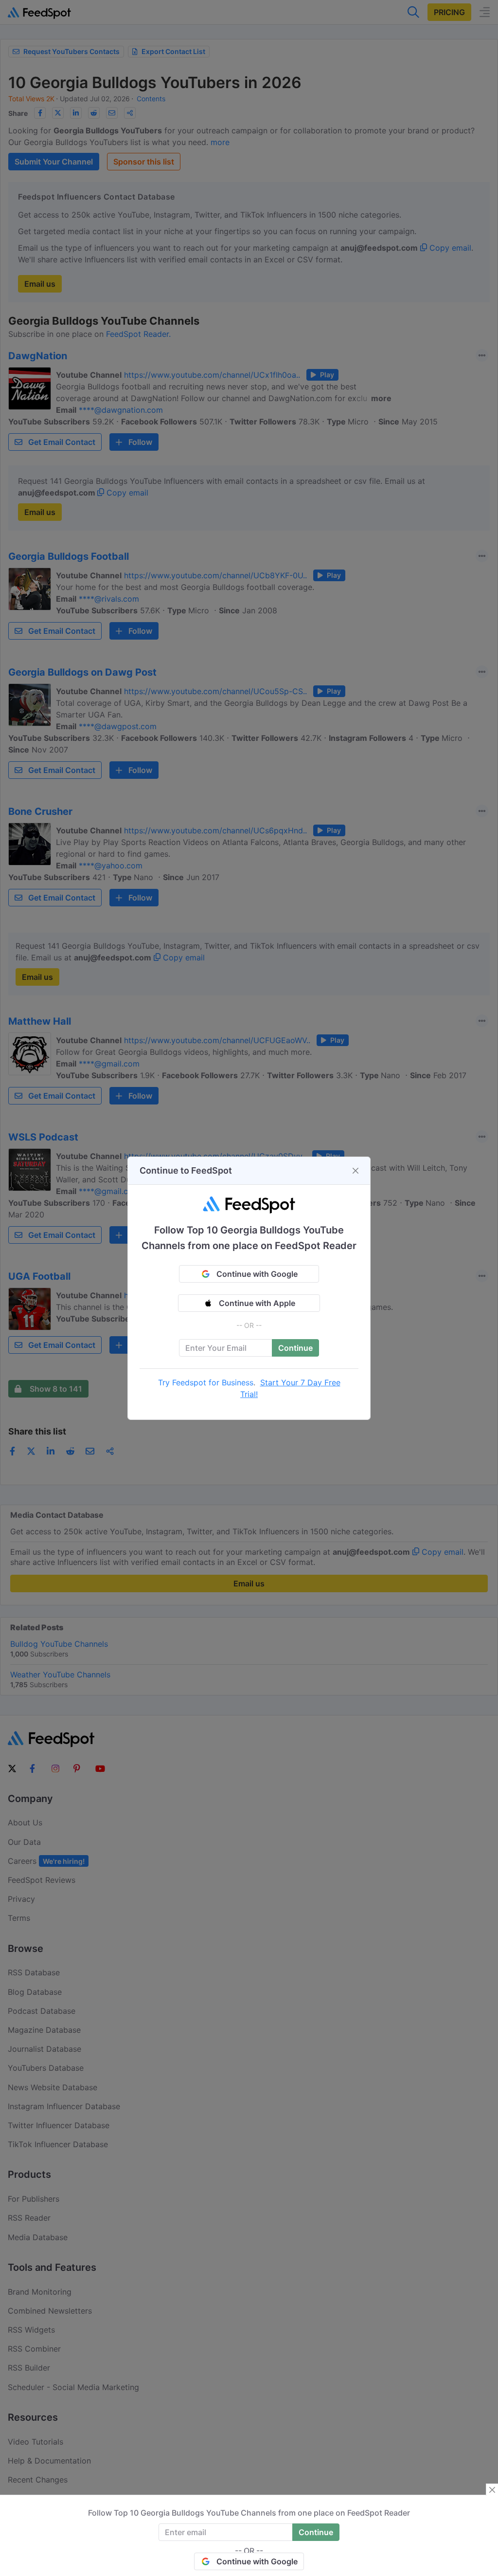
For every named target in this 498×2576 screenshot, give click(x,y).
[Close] (356, 1171)
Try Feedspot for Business (206, 1382)
